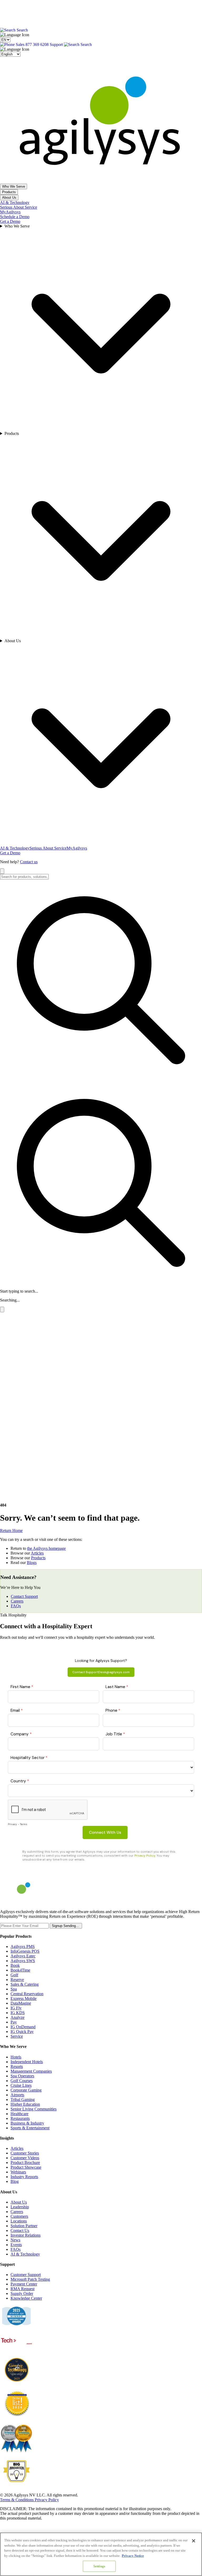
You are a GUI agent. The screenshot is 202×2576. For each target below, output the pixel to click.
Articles (37, 1553)
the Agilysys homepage (46, 1548)
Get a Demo (10, 221)
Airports (17, 2095)
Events (16, 2245)
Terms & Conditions (17, 2500)
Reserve (17, 1980)
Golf (14, 1975)
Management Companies (31, 2071)
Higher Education (25, 2104)
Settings (99, 2566)
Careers (17, 1601)
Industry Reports (24, 2177)
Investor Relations (26, 2235)
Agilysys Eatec (23, 1956)
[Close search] (2, 871)
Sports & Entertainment (30, 2128)
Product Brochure (25, 2163)
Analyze (17, 2017)
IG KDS (18, 2013)
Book (15, 1965)
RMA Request (22, 2289)
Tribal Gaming (23, 2100)
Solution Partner (24, 2226)
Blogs (32, 1563)
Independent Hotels (27, 2062)
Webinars (18, 2172)
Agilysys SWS (23, 1961)
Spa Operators (22, 2076)
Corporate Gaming (26, 2090)
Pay (14, 2022)
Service (17, 2036)
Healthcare (19, 2114)
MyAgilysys (10, 212)
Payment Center (24, 2284)
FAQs (16, 1606)
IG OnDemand (23, 2027)
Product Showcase (26, 2167)
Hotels (16, 2057)
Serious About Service (19, 207)
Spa (14, 1989)
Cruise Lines (21, 2085)
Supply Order (22, 2293)
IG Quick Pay (22, 2032)
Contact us (29, 862)
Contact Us (20, 2230)
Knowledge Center (26, 2298)
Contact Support (24, 1596)
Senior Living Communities (34, 2109)
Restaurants (20, 2118)
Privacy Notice (133, 2556)
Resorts (17, 2066)
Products (9, 192)
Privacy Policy (47, 2500)
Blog (15, 2181)
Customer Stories (25, 2153)
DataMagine (21, 2003)
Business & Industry (27, 2123)
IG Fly (16, 2008)
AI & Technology (15, 202)
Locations (19, 2221)
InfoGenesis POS (25, 1951)
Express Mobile (24, 1998)
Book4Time (20, 1970)
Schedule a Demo (15, 217)
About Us (9, 197)
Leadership (20, 2207)
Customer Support (26, 2275)
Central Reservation (27, 1994)
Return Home (11, 1531)
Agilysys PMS (23, 1947)
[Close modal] (2, 1310)
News (15, 2240)
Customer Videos (25, 2158)
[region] (101, 2554)
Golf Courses (22, 2081)
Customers (19, 2216)
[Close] (194, 2541)
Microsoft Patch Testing (30, 2279)
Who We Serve (14, 186)
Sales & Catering (25, 1984)
